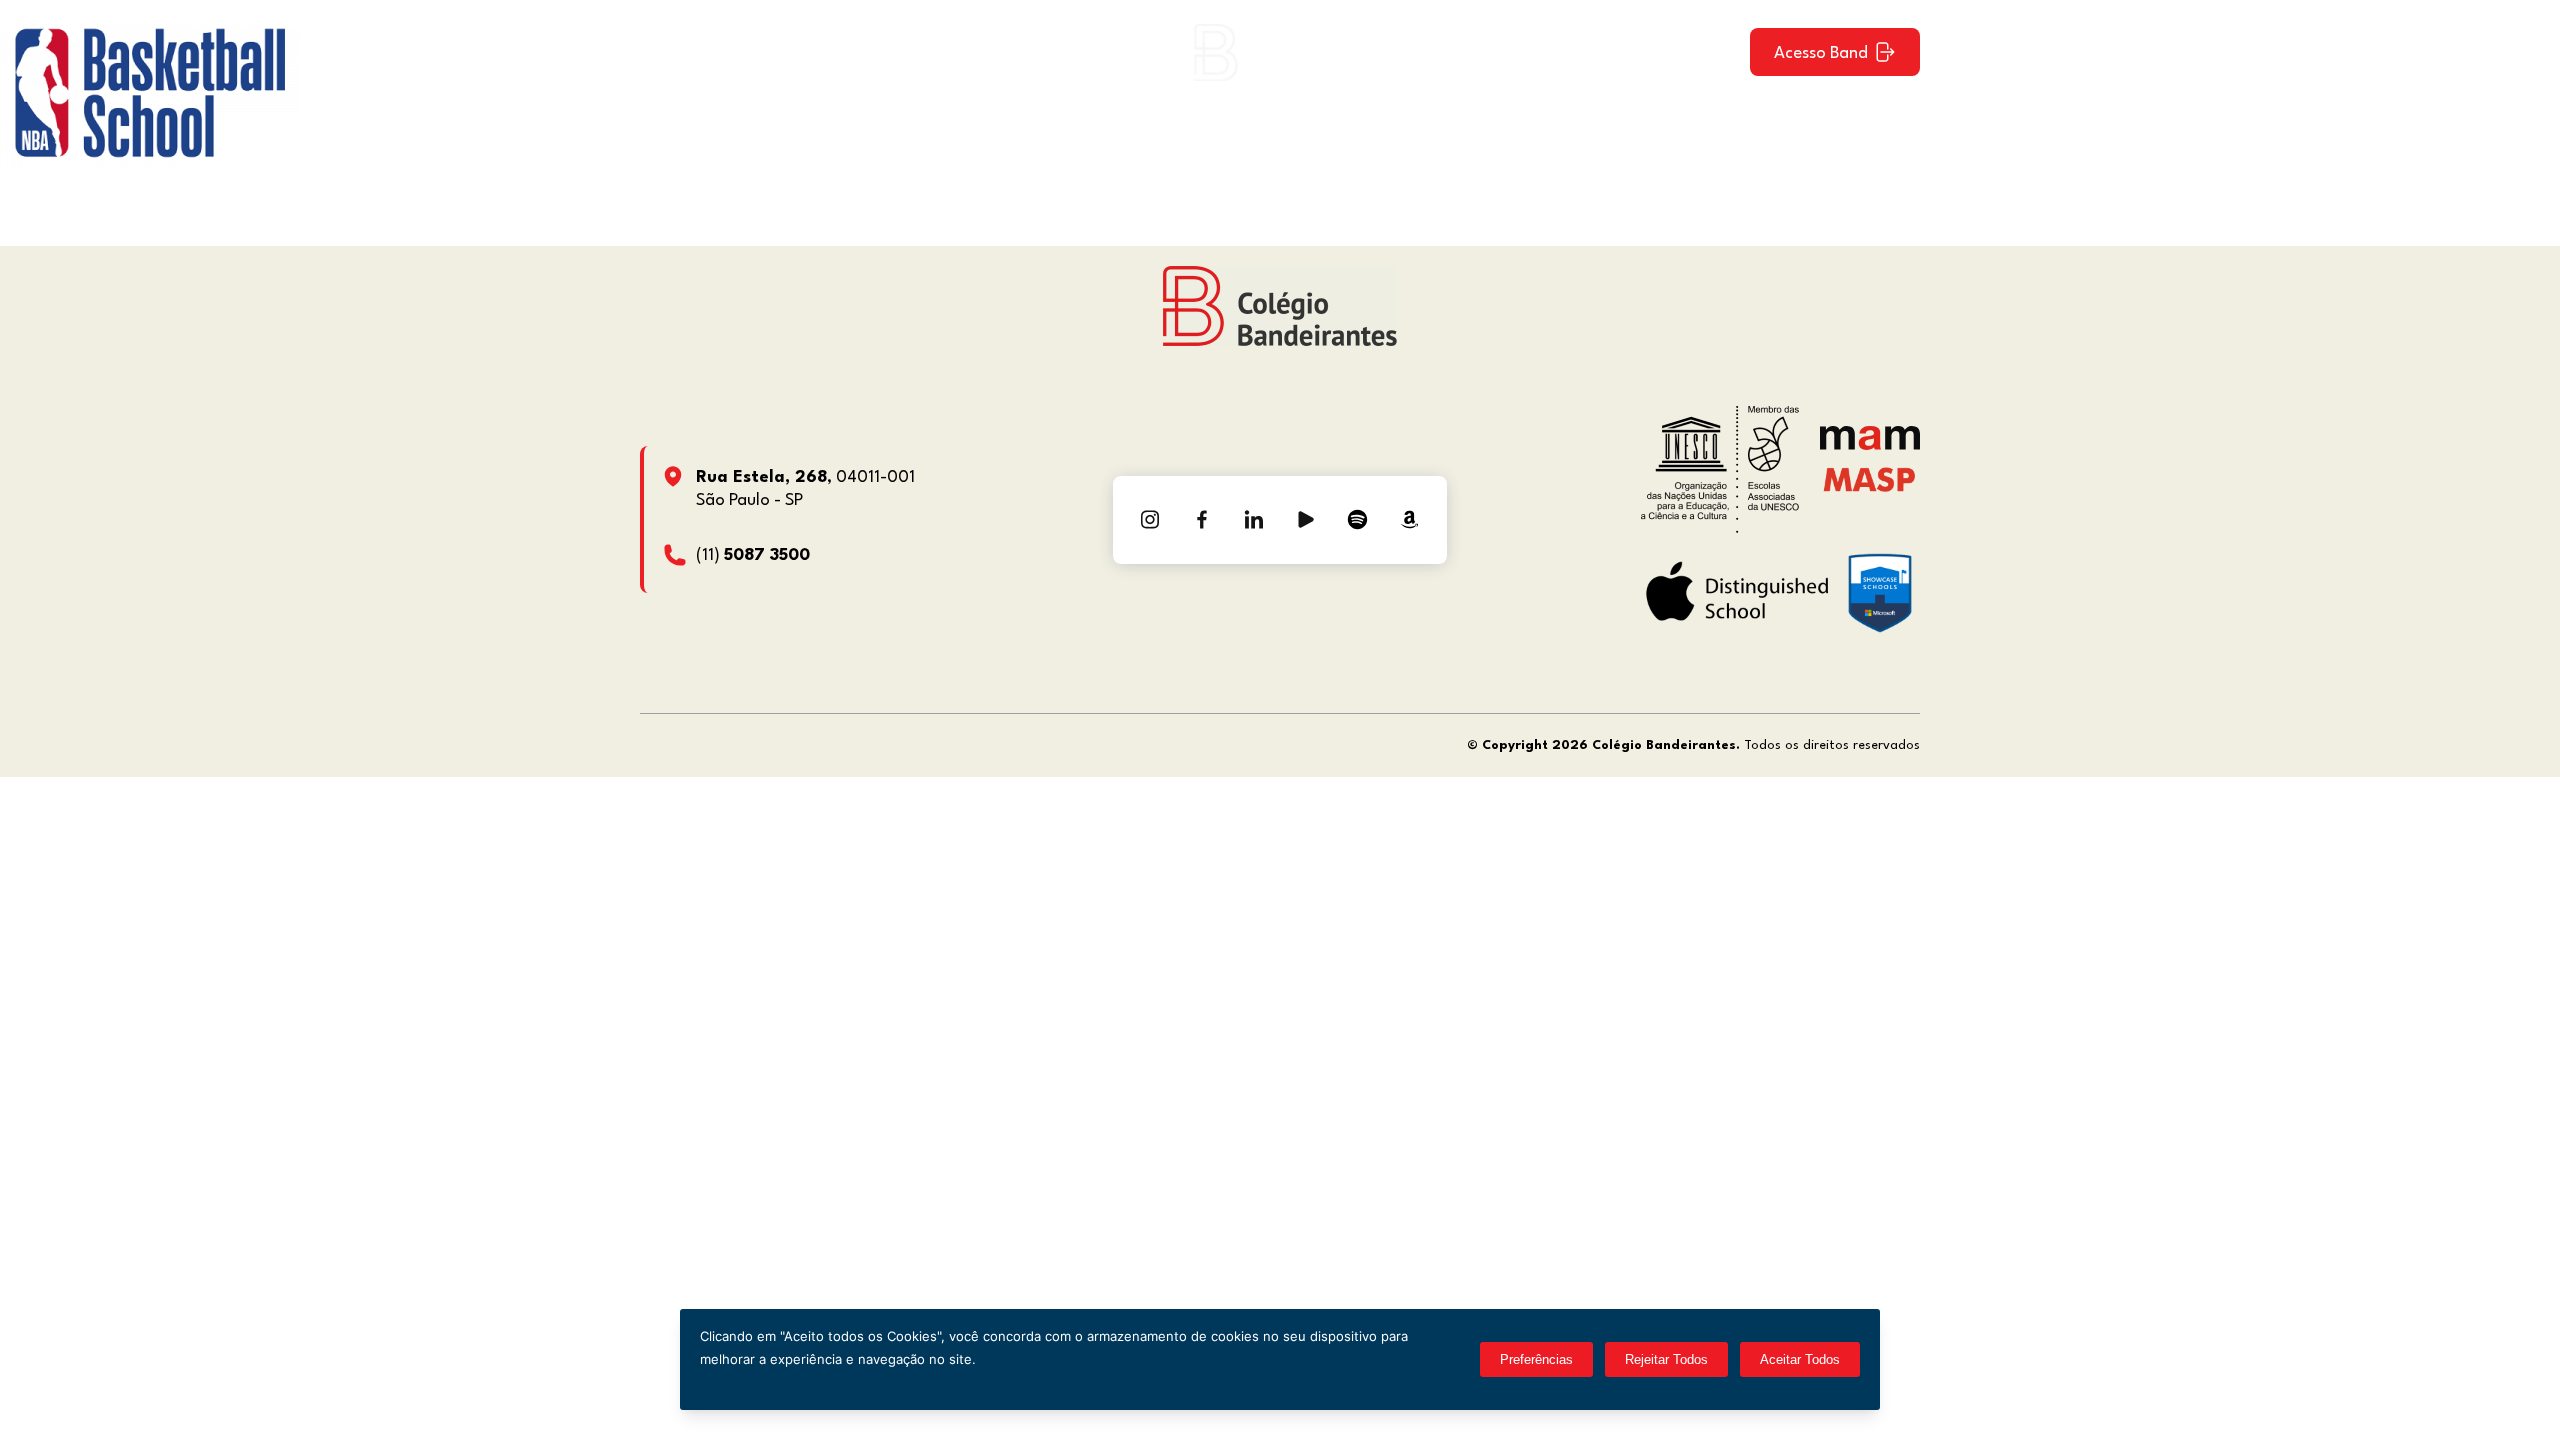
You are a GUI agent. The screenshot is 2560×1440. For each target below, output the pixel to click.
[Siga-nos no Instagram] (1150, 520)
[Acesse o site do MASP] (1869, 478)
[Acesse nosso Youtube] (1306, 520)
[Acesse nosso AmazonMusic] (1410, 520)
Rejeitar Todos (1666, 1359)
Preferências (1536, 1359)
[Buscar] (1717, 52)
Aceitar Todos (1800, 1359)
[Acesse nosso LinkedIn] (1254, 520)
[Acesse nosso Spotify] (1358, 520)
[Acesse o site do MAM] (1870, 445)
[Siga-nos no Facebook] (1202, 520)
